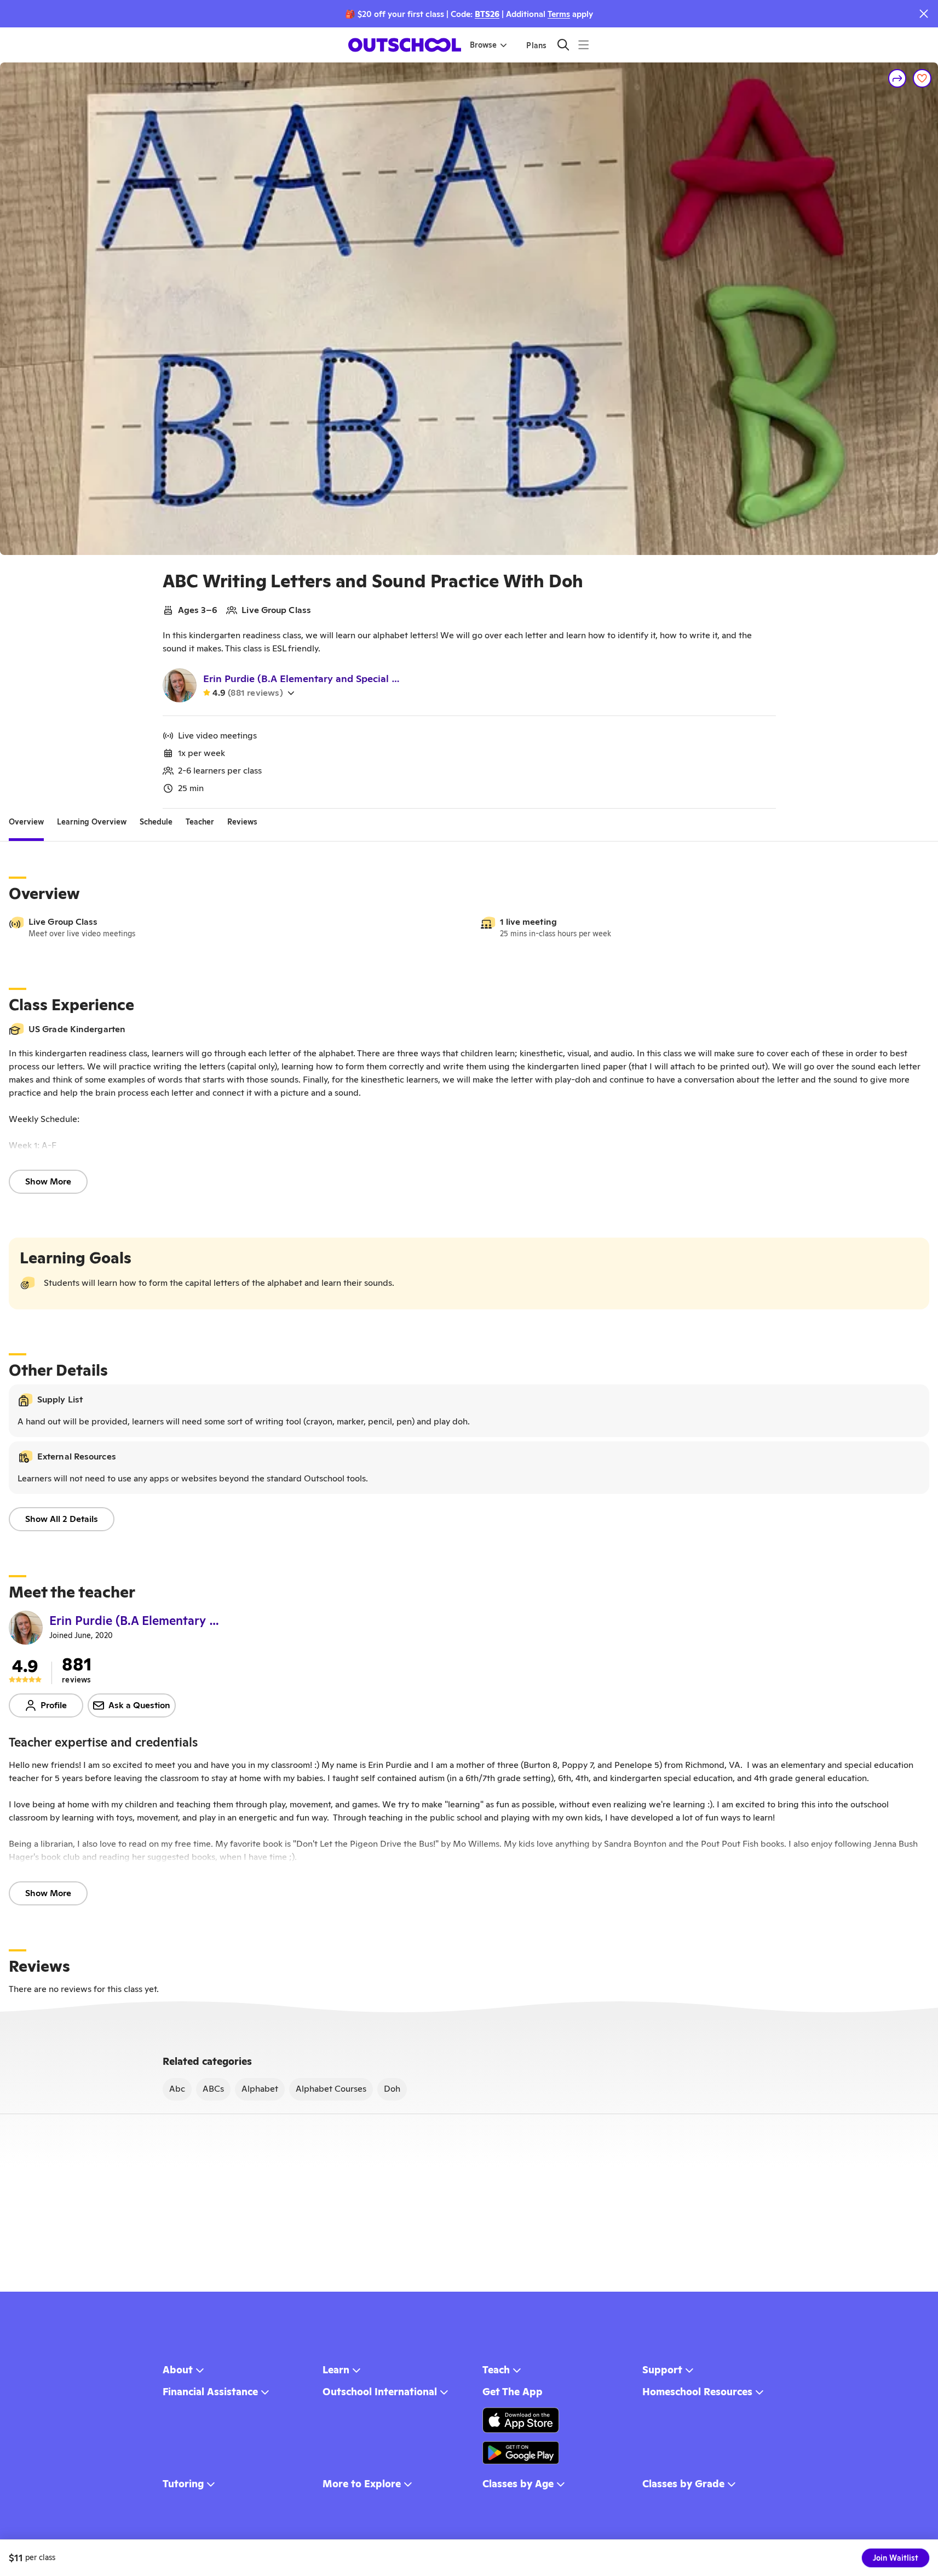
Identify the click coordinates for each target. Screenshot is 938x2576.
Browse (483, 45)
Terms (559, 14)
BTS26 (487, 14)
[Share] (897, 78)
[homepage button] (405, 45)
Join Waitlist (896, 2558)
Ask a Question (139, 1705)
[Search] (563, 45)
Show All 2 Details (62, 1519)
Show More (48, 1181)
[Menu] (583, 45)
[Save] (922, 78)
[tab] (26, 822)
